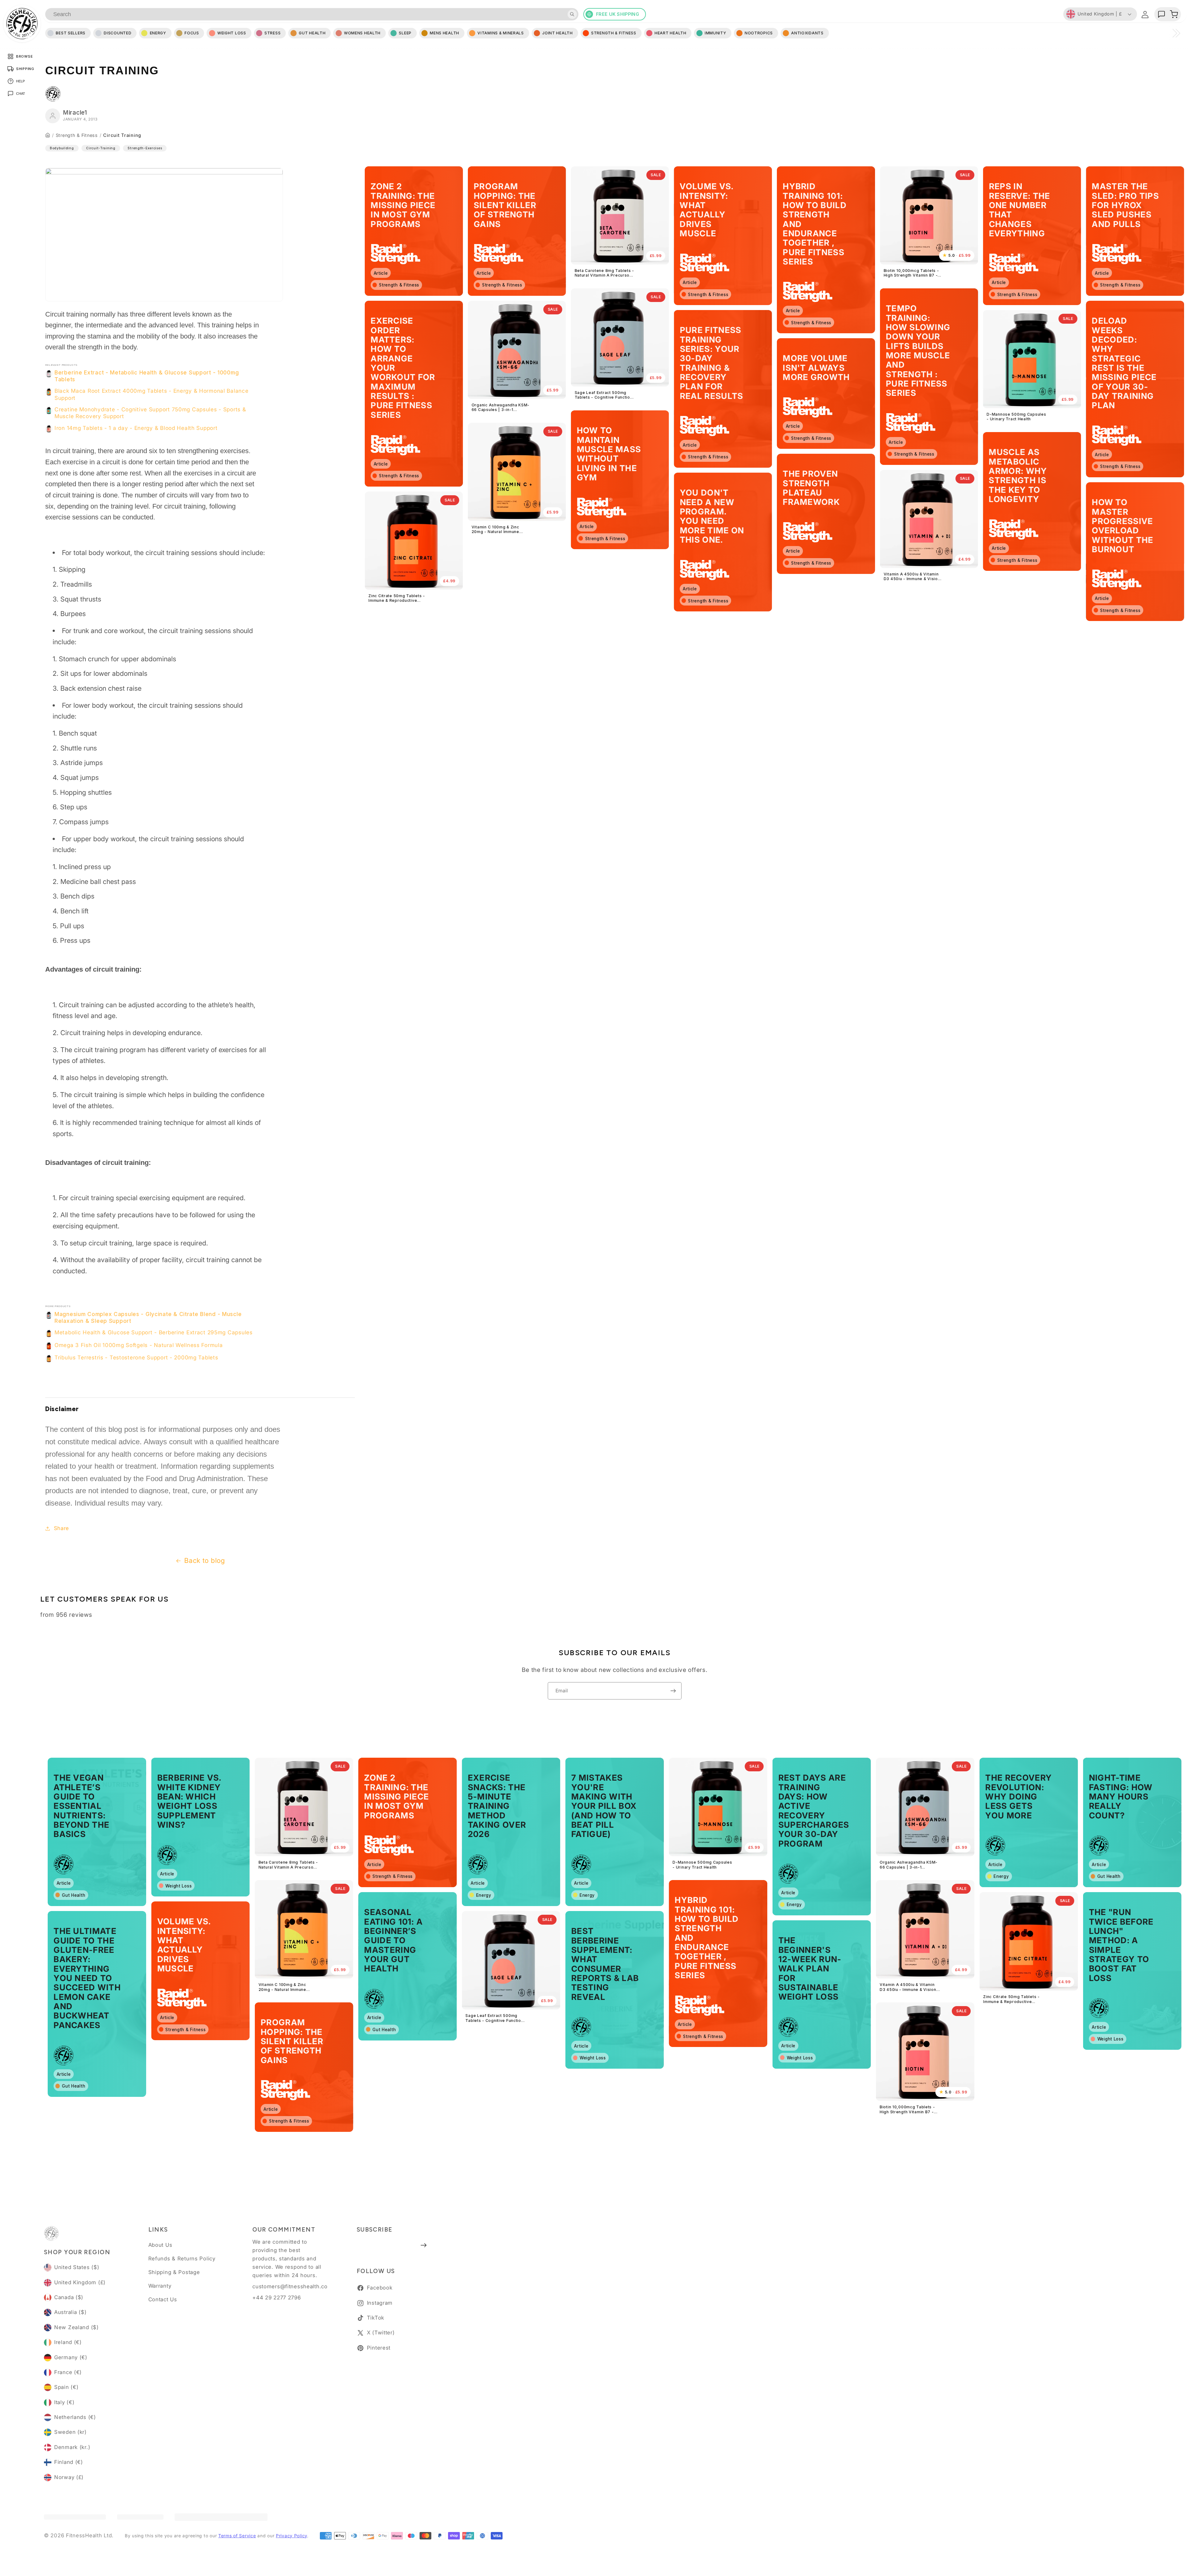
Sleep (405, 33)
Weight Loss (232, 33)
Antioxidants (807, 33)
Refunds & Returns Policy (182, 2259)
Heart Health (671, 33)
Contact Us (163, 2299)
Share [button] (61, 1528)
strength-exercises (145, 148)
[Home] (48, 135)
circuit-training (101, 148)
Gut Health (312, 33)
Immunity (716, 33)
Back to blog (205, 1560)
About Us (160, 2245)
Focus (192, 33)
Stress (272, 33)
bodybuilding (62, 148)
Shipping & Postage (174, 2272)
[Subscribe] (673, 1691)
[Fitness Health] (22, 24)
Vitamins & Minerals (501, 33)
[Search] (572, 14)
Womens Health (362, 33)
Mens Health (444, 33)
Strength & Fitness (77, 135)
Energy (158, 33)
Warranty (160, 2286)
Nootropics (759, 33)
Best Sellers (71, 33)
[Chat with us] (1161, 14)
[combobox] (312, 14)
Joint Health (557, 33)
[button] (1174, 14)
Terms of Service (237, 2536)
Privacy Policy (292, 2536)
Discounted (118, 33)
